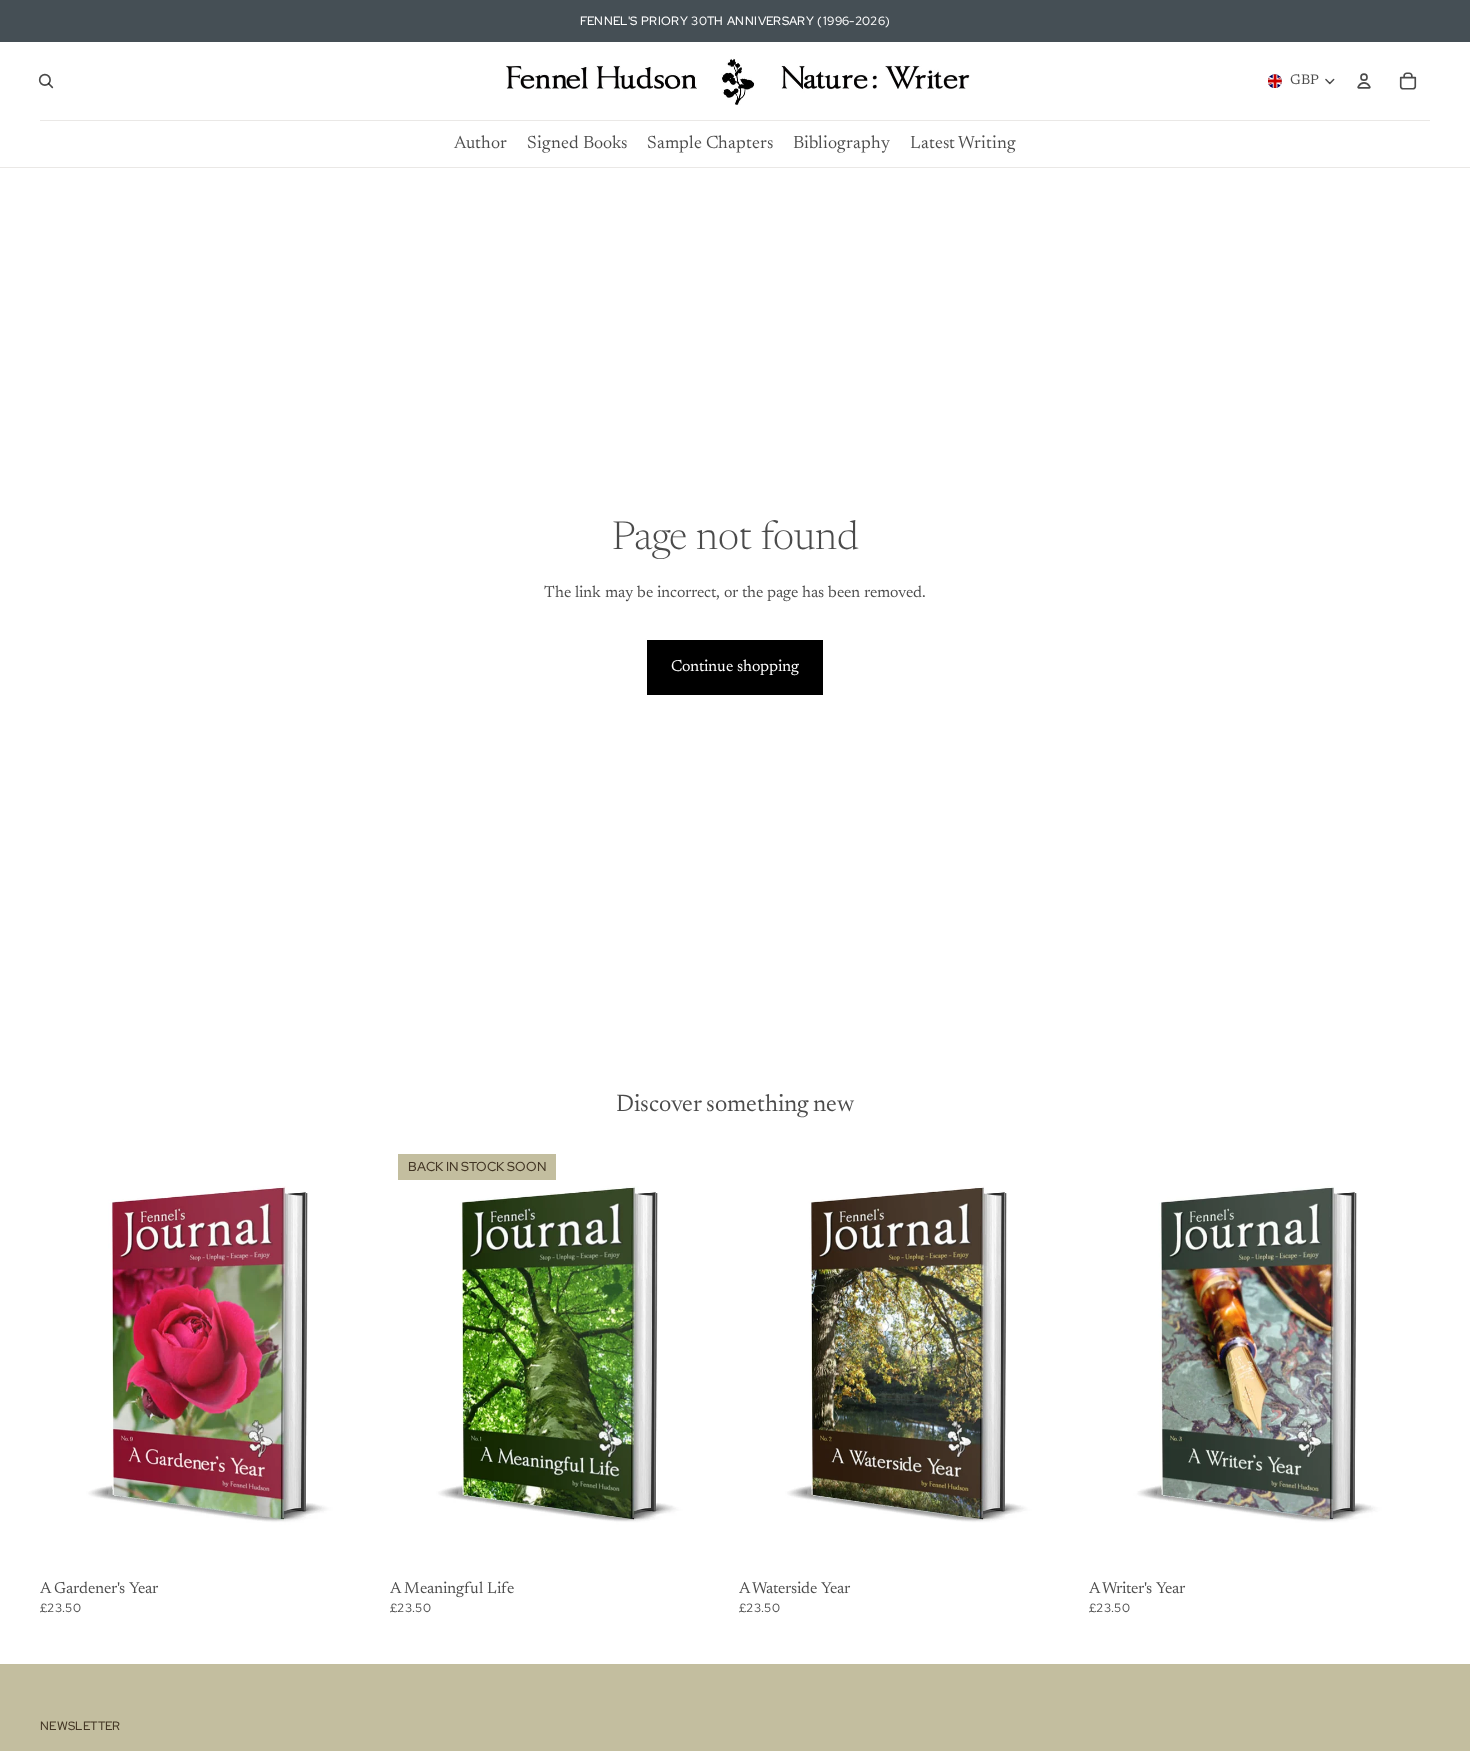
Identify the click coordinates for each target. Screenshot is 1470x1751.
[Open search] (46, 81)
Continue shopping (735, 667)
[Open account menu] (1364, 81)
